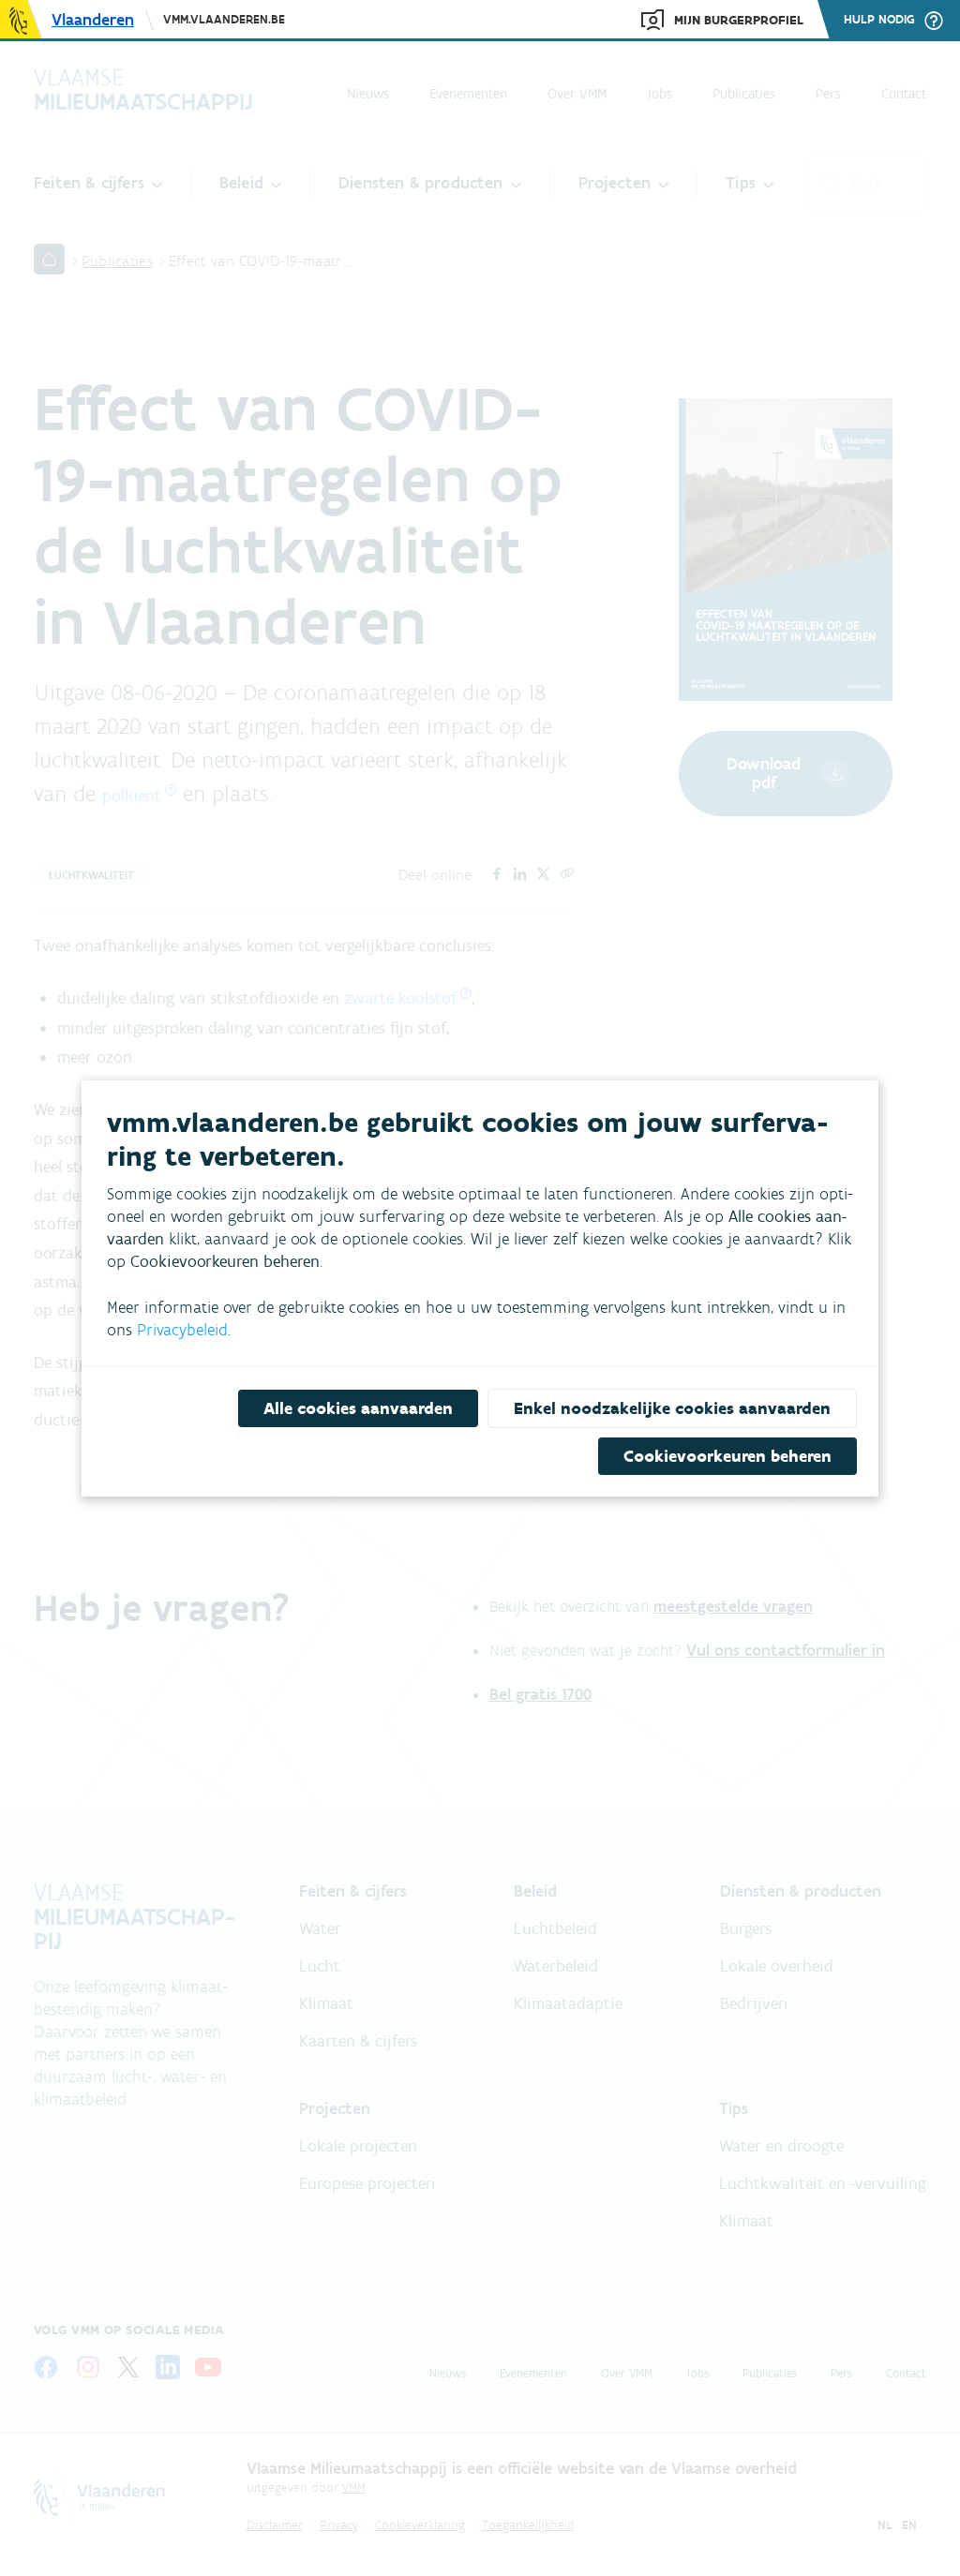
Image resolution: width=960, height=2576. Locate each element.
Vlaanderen (93, 20)
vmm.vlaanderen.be (224, 19)
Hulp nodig (879, 20)
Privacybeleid (182, 1330)
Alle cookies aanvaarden (358, 1408)
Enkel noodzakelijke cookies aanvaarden (672, 1408)
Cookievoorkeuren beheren (727, 1456)
